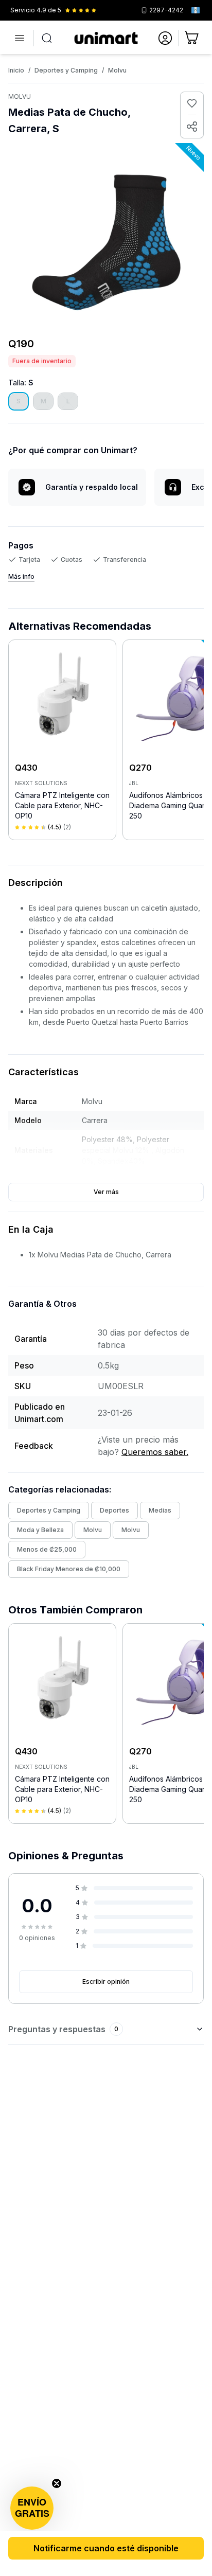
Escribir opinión (106, 1982)
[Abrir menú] (20, 38)
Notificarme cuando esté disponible (106, 2548)
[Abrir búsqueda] (47, 38)
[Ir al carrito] (192, 38)
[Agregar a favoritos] (192, 103)
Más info (21, 576)
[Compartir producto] (192, 127)
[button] (32, 2508)
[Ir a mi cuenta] (165, 38)
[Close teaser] (57, 2483)
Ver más (106, 1192)
